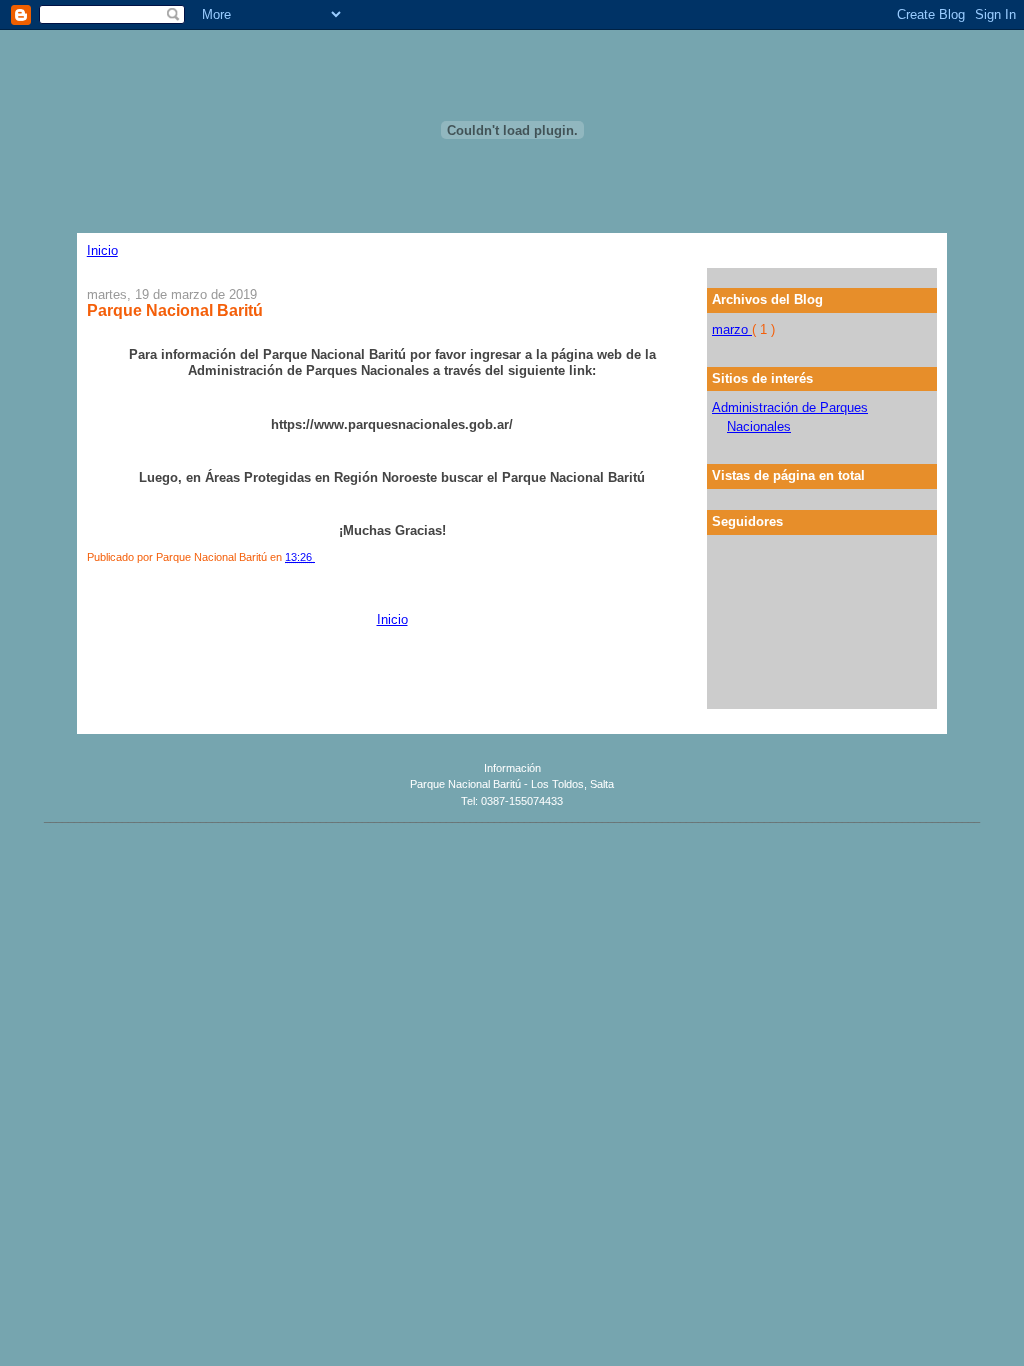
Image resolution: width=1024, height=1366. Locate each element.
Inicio (102, 250)
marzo (732, 329)
